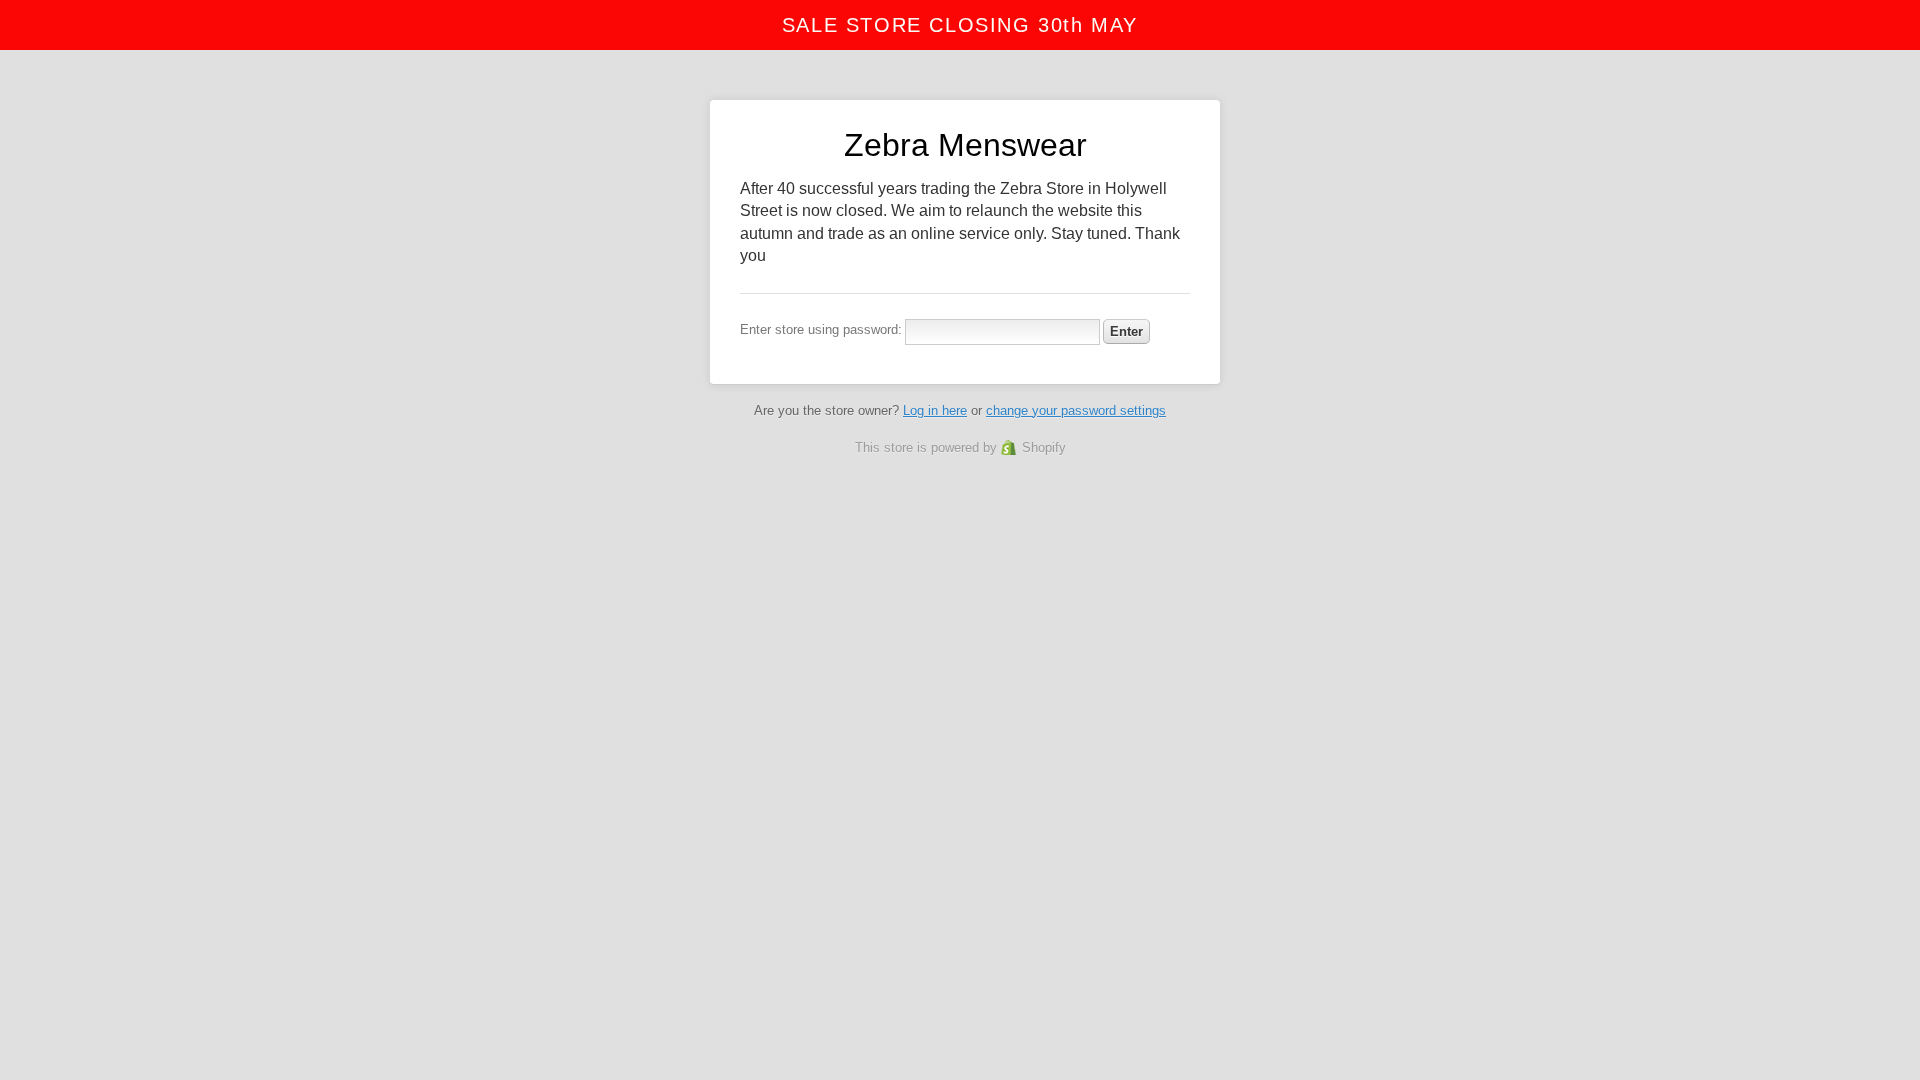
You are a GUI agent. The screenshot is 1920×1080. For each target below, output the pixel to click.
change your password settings (1076, 410)
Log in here (935, 410)
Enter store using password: (821, 329)
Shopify (1044, 447)
